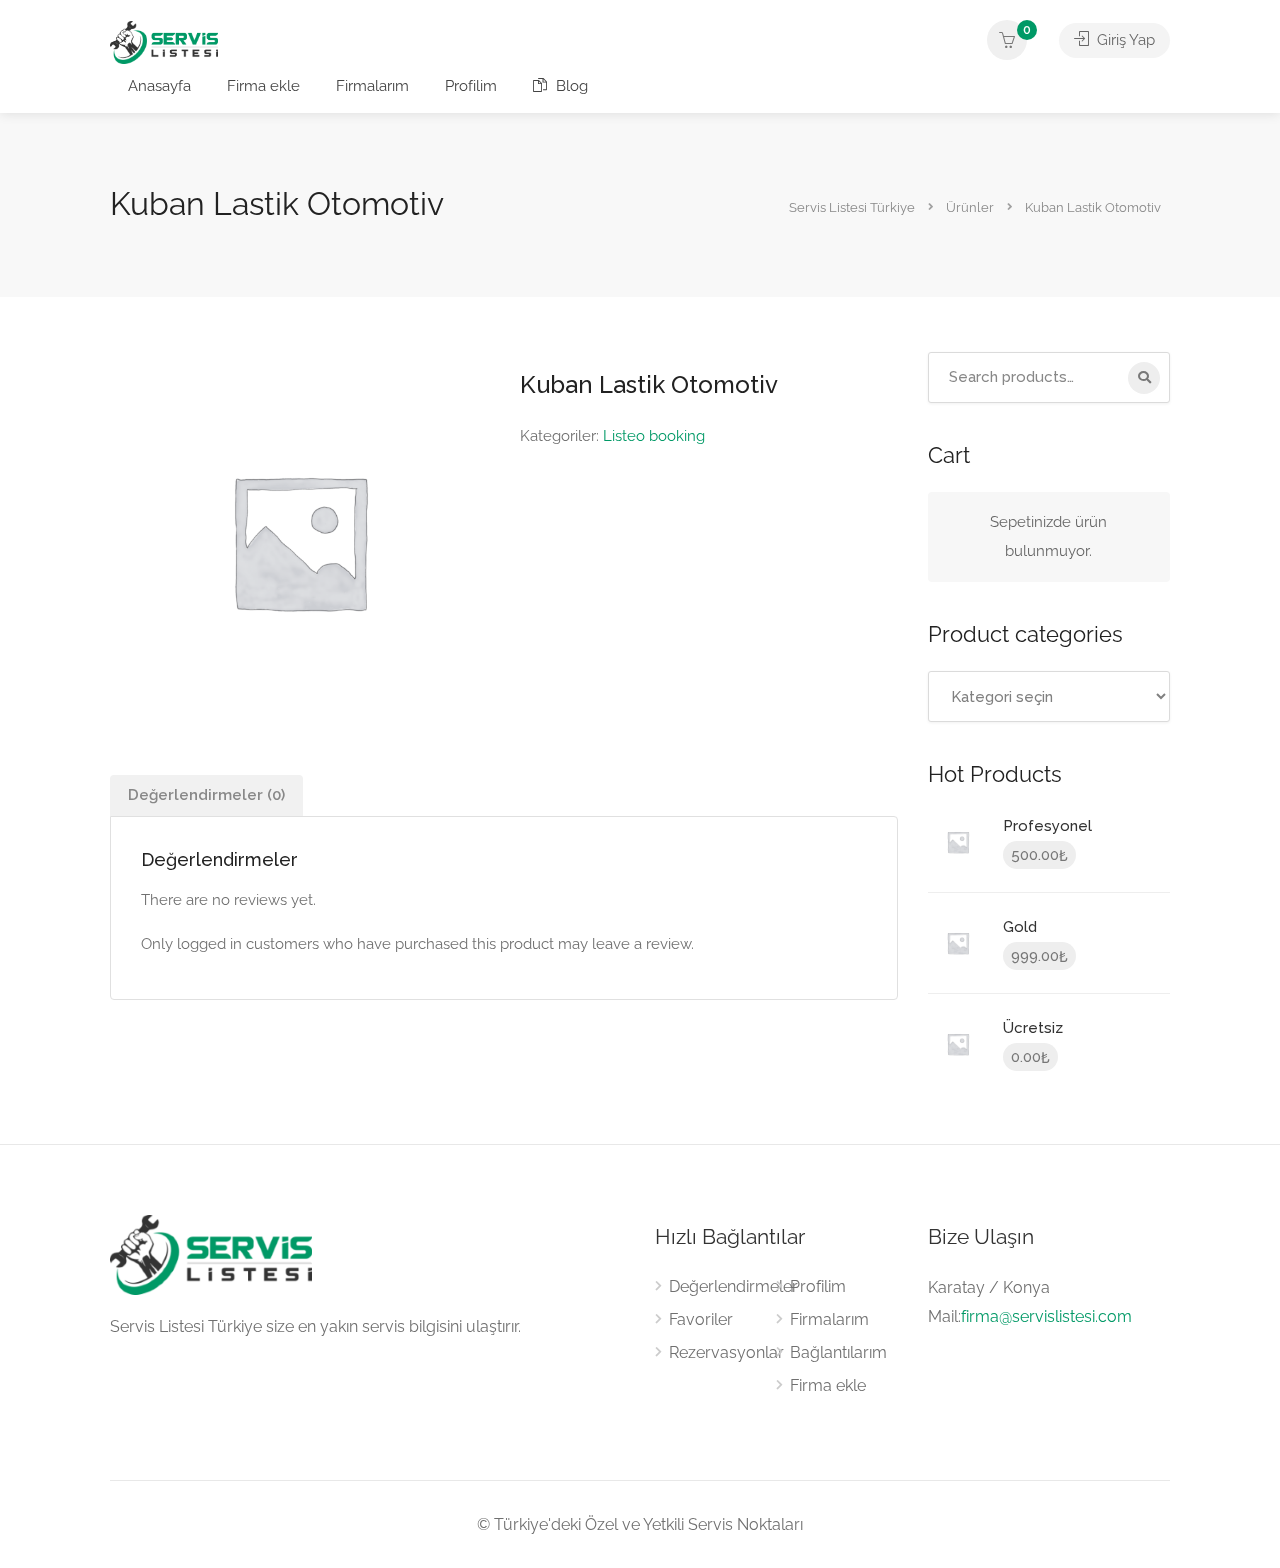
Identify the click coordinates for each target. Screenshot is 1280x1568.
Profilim (471, 86)
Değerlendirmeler (733, 1286)
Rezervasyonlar (726, 1352)
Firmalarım (372, 86)
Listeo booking (654, 436)
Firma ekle (263, 86)
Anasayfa (159, 86)
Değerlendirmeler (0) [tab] (206, 795)
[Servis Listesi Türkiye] (164, 41)
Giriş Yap (1124, 40)
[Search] (1144, 378)
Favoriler (701, 1319)
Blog (570, 86)
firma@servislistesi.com (1046, 1316)
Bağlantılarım (838, 1352)
